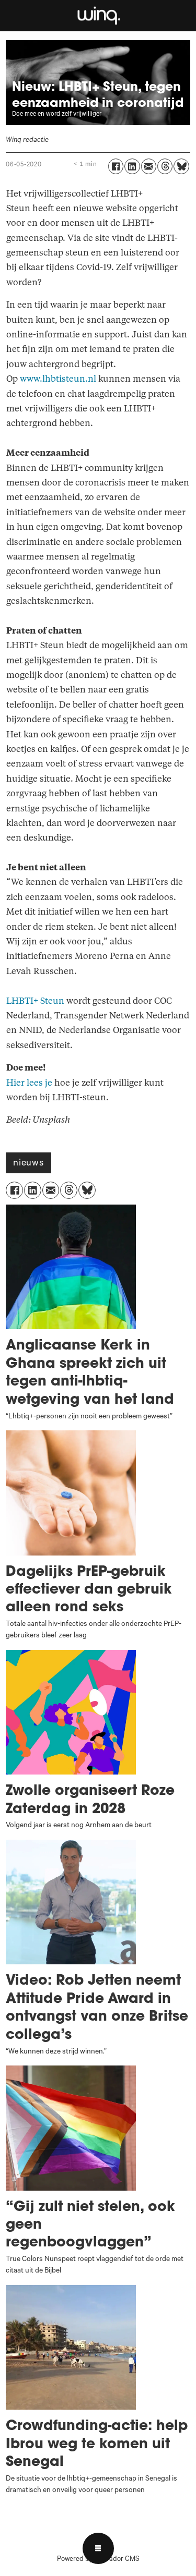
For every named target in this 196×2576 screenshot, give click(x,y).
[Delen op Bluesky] (181, 166)
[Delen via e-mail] (149, 166)
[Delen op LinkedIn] (132, 166)
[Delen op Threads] (165, 166)
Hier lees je (29, 1083)
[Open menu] (98, 2548)
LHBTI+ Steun (35, 1001)
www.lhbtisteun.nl (58, 379)
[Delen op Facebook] (116, 166)
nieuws (28, 1164)
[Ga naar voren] (98, 15)
